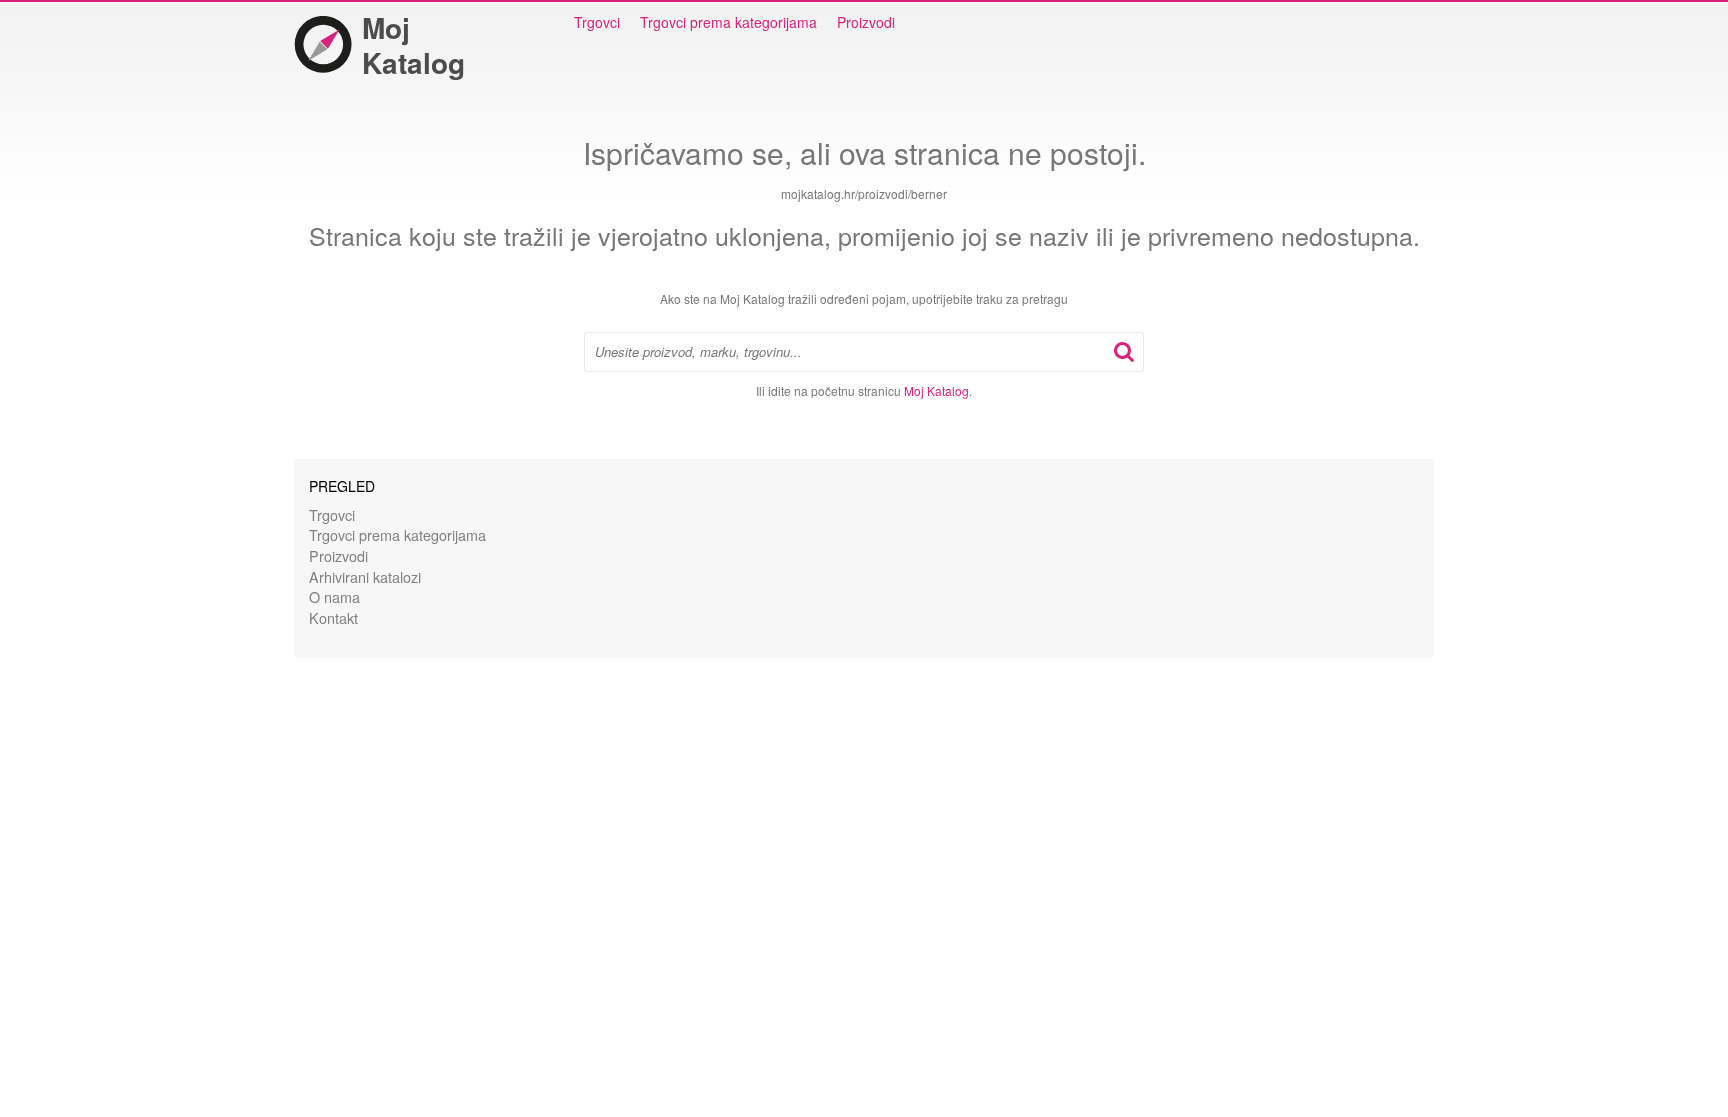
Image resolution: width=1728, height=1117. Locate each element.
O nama (334, 596)
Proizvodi (866, 22)
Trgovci (597, 22)
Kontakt (333, 617)
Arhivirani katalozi (365, 576)
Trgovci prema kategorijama (728, 22)
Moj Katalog (413, 45)
